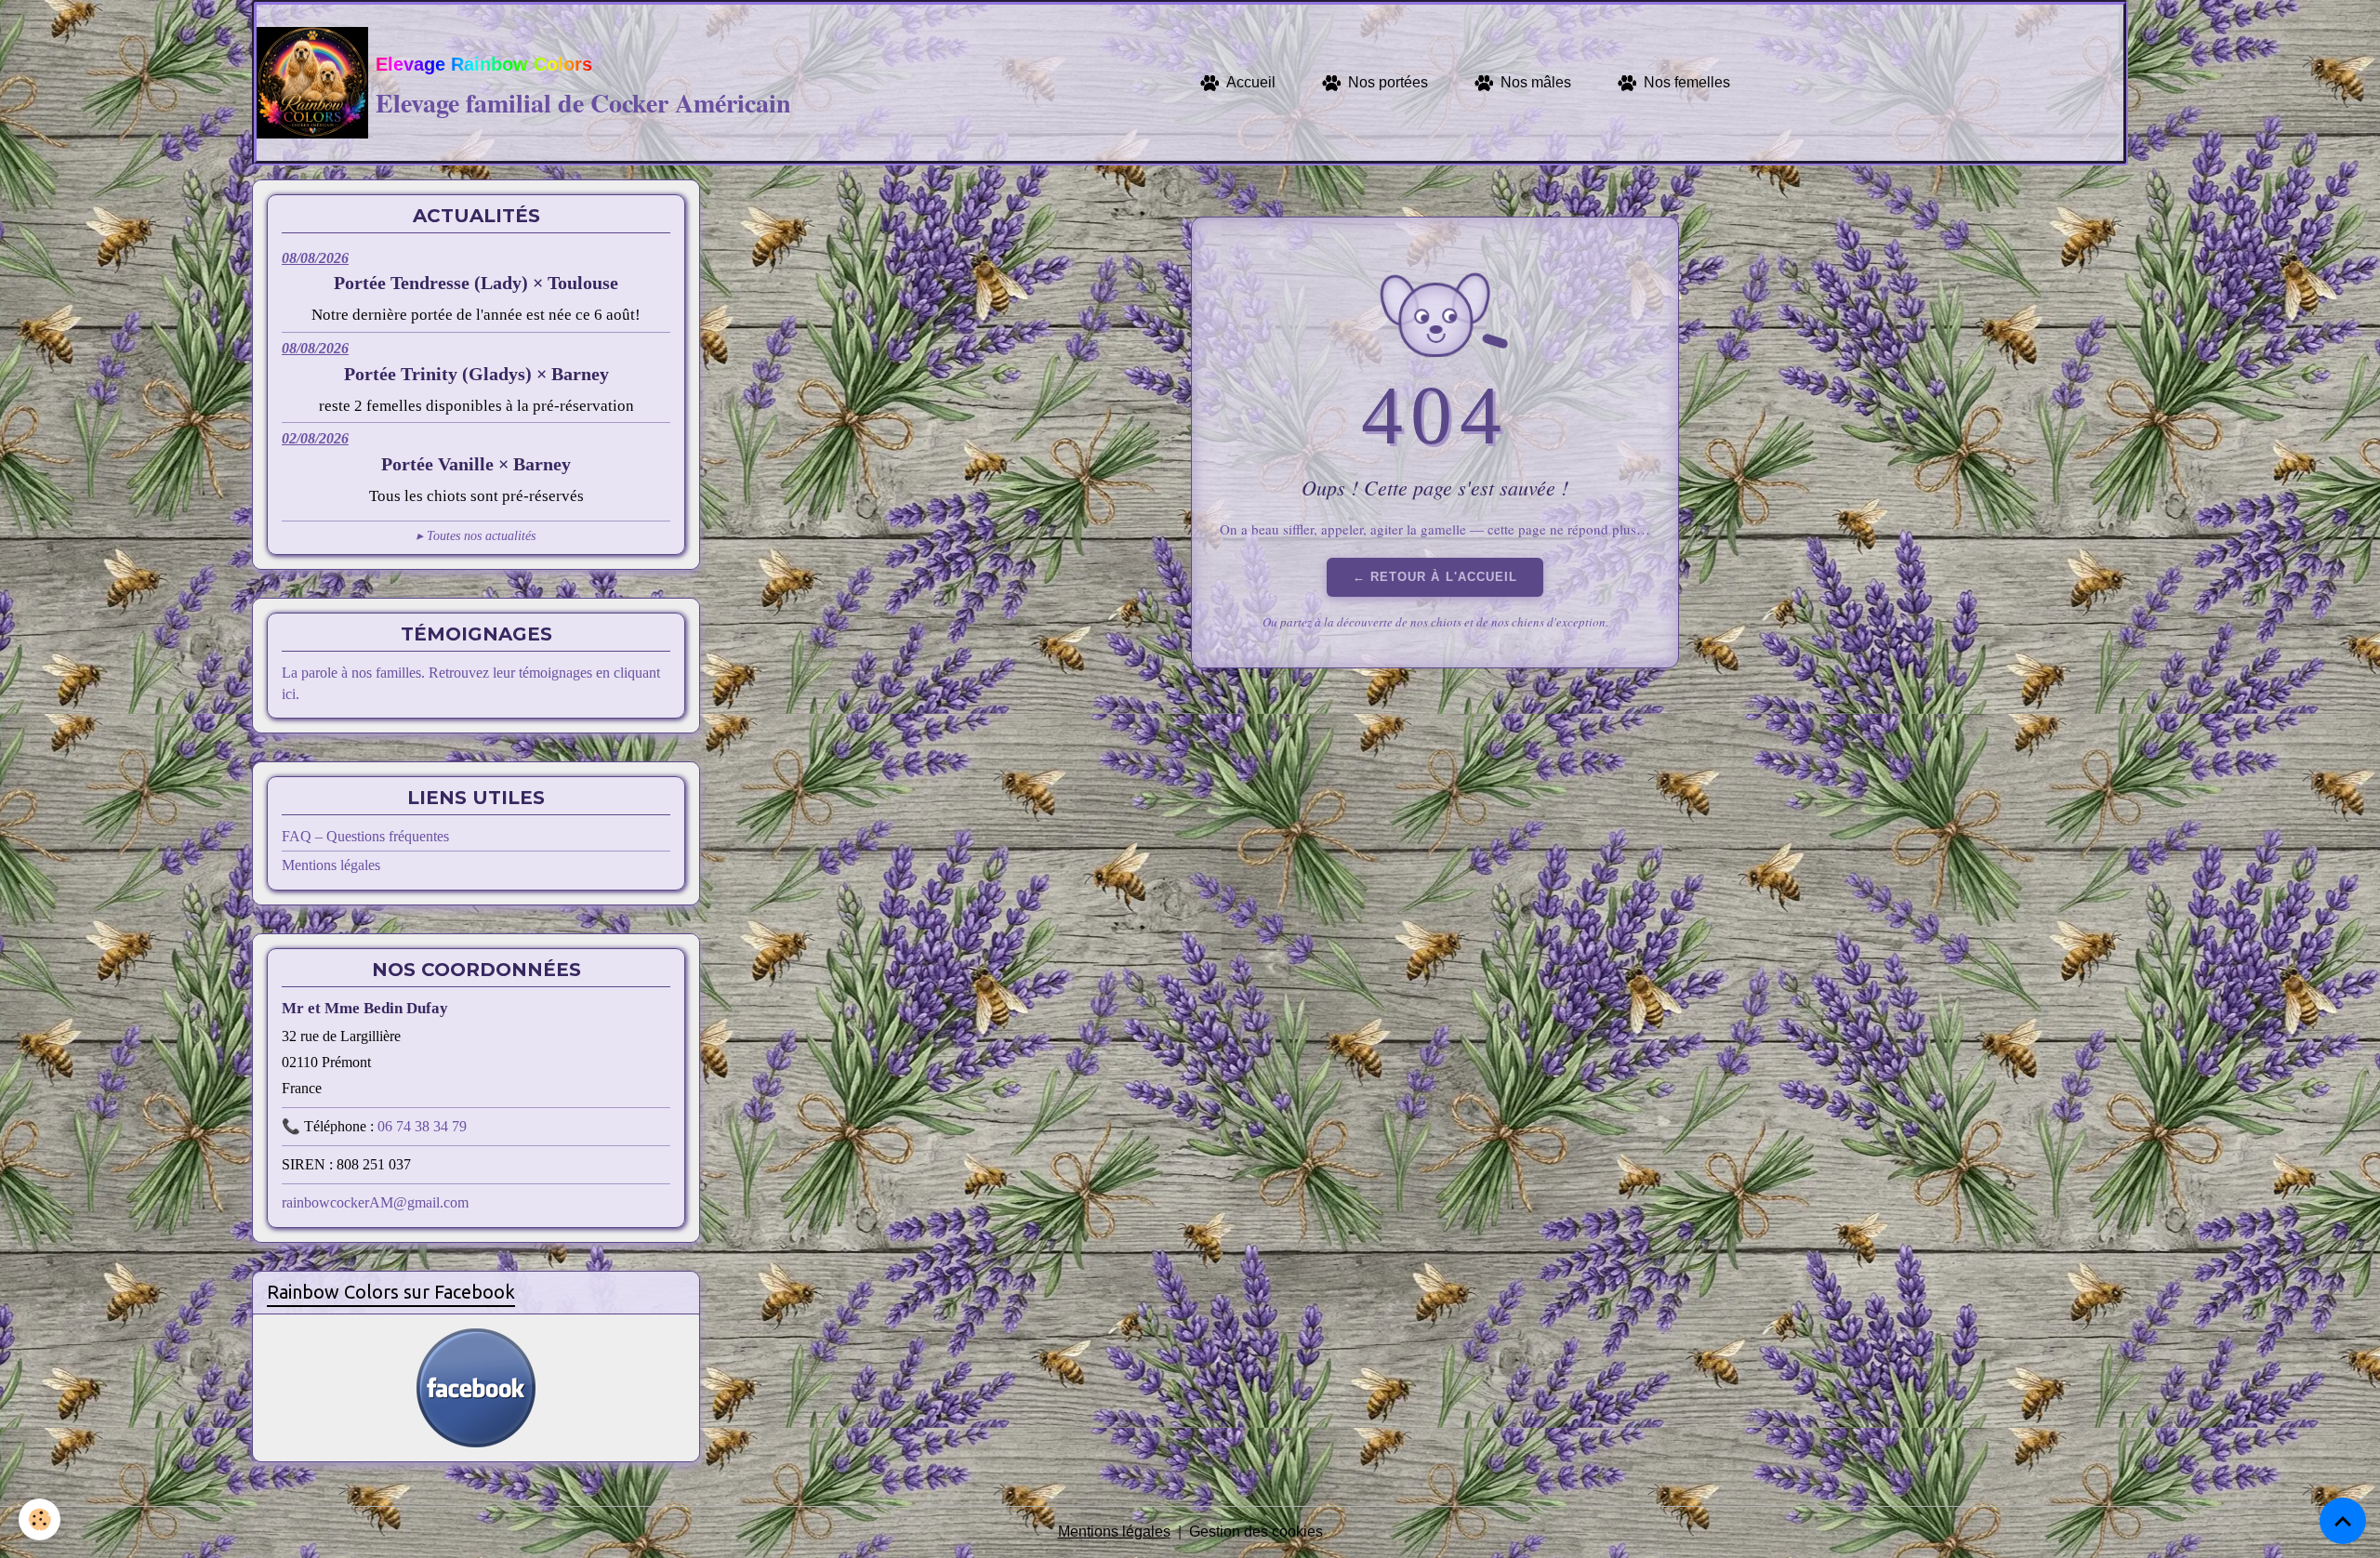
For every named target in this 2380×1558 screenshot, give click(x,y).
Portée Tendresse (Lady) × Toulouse (476, 283)
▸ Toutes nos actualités (476, 536)
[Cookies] (40, 1519)
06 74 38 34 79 (422, 1126)
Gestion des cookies (1256, 1532)
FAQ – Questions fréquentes (365, 836)
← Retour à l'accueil (1435, 577)
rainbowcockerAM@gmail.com (375, 1202)
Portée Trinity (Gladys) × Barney (476, 374)
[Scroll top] (2343, 1521)
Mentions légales (331, 865)
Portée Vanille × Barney (476, 464)
